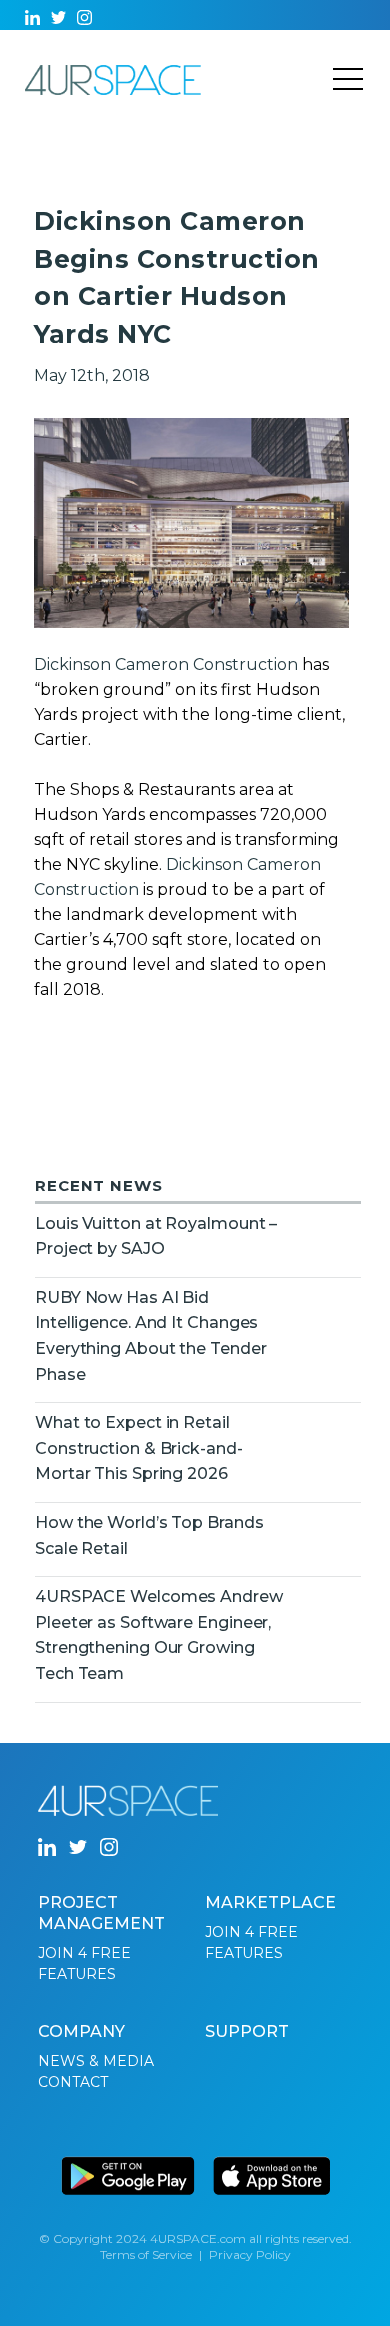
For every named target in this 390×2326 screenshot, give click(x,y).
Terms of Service (146, 2254)
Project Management (101, 1913)
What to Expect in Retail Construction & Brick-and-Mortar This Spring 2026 (139, 1448)
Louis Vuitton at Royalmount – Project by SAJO (156, 1236)
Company (81, 2031)
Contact (73, 2082)
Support (247, 2031)
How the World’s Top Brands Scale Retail (149, 1535)
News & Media (96, 2061)
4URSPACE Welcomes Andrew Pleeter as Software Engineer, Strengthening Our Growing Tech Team (159, 1635)
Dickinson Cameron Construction (166, 664)
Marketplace (270, 1902)
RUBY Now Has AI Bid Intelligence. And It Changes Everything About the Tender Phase (150, 1336)
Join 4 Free (84, 1953)
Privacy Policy (250, 2254)
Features (77, 1974)
